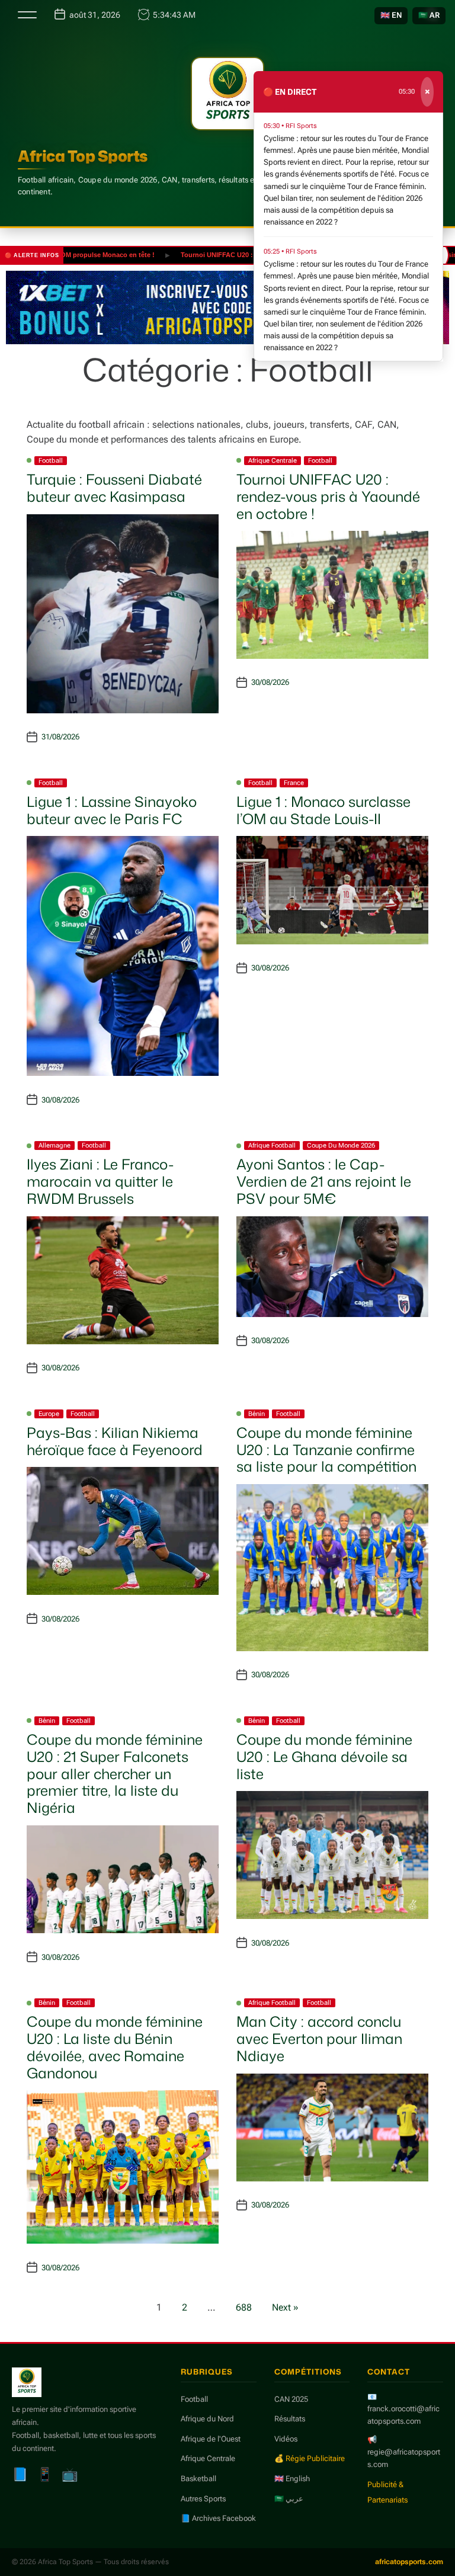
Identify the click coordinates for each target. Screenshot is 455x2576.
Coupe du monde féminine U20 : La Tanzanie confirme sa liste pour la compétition (326, 1450)
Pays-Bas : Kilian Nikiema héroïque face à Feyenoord (115, 1441)
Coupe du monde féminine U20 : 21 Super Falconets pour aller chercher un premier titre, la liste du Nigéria (115, 1774)
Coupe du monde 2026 (341, 1146)
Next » (285, 2307)
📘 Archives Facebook (218, 2518)
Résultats (290, 2419)
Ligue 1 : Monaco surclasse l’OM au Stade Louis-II (323, 810)
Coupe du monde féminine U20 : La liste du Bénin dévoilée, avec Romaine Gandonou (115, 2047)
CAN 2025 (291, 2399)
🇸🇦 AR (429, 15)
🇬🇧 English (292, 2479)
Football (51, 461)
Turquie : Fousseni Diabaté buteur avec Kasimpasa (114, 488)
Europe (49, 1414)
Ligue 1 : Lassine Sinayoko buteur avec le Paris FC (112, 810)
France (294, 783)
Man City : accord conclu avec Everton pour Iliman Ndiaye (319, 2039)
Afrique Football (272, 1146)
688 (244, 2307)
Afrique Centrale (273, 461)
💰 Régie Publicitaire (310, 2458)
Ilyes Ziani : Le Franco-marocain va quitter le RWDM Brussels (100, 1181)
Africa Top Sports (83, 156)
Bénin (257, 1414)
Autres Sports (203, 2499)
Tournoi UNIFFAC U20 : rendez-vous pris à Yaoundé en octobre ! (247, 255)
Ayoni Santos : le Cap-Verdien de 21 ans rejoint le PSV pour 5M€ (324, 1181)
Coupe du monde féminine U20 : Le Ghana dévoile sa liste (324, 1757)
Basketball (198, 2479)
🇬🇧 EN (391, 15)
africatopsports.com (409, 2562)
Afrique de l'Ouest (211, 2439)
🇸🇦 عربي (289, 2499)
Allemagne (55, 1146)
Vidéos (286, 2439)
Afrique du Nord (207, 2419)
